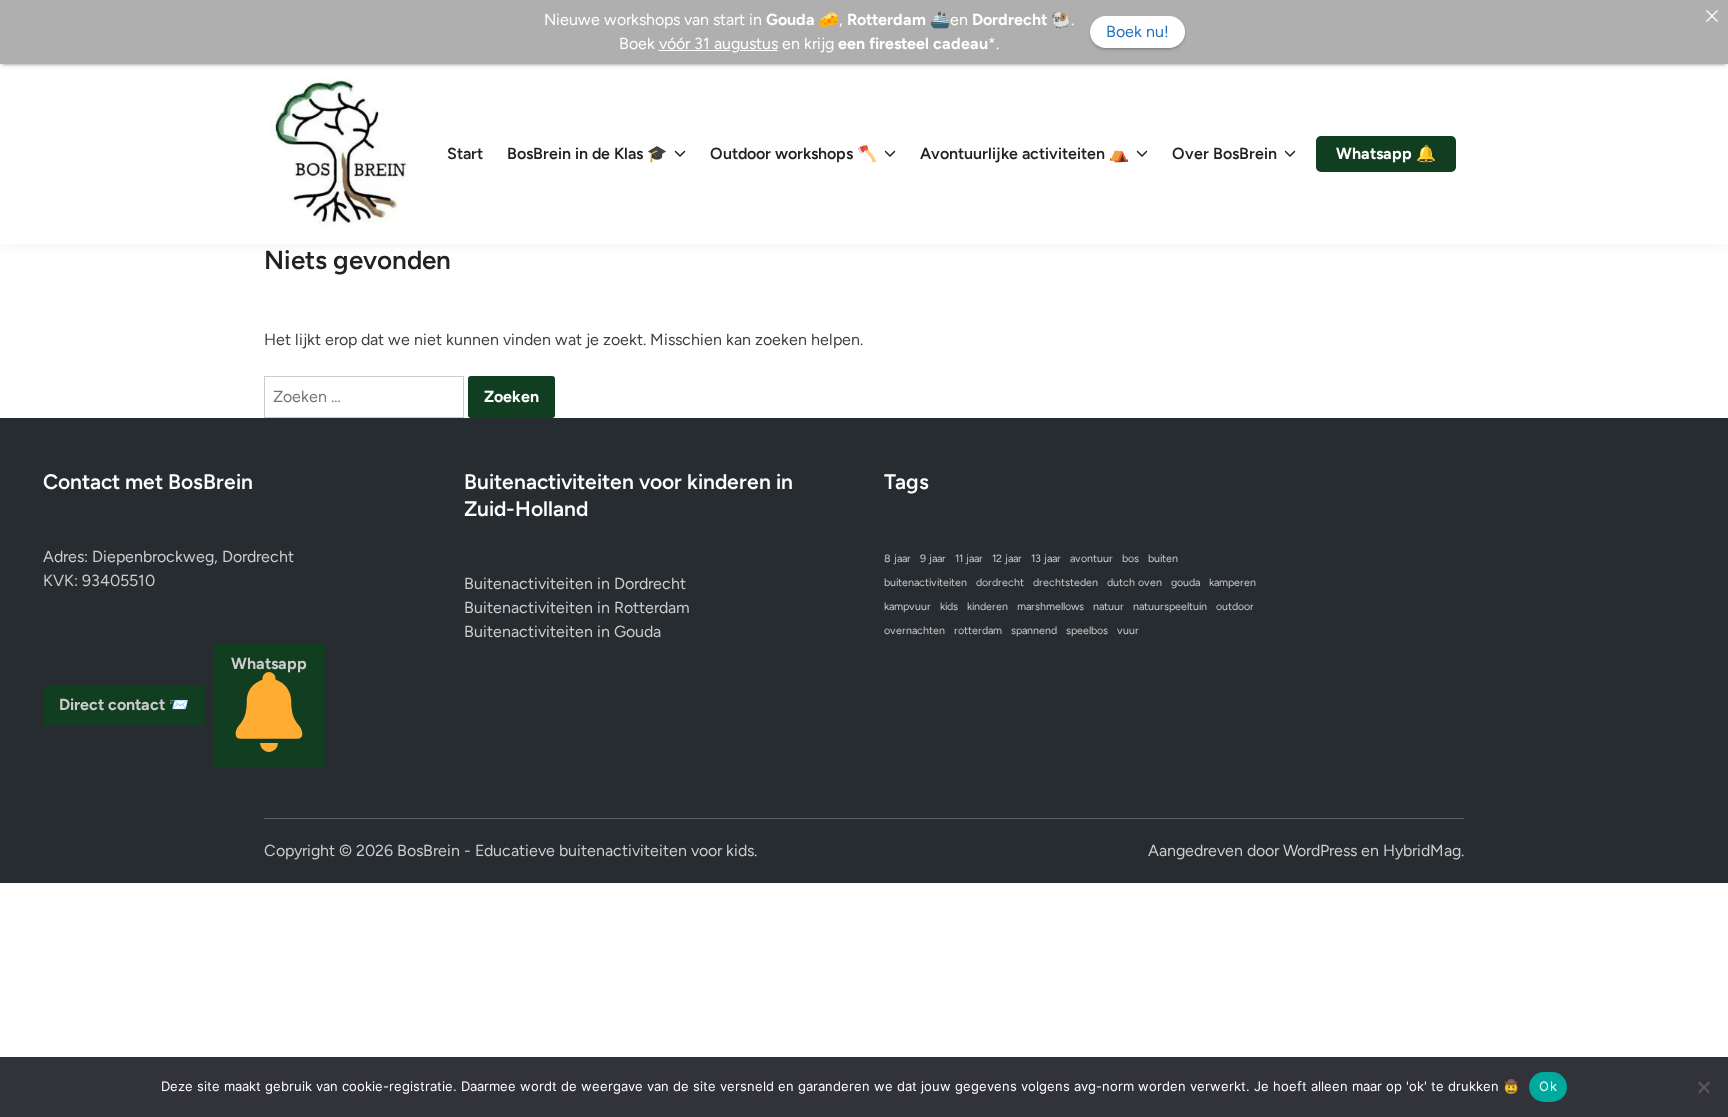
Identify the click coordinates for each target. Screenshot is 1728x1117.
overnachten (914, 630)
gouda (1185, 582)
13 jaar (1046, 558)
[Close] (1712, 16)
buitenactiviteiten (925, 582)
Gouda (637, 631)
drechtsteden (1065, 582)
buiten (1163, 558)
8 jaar (897, 558)
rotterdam (978, 630)
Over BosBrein (1224, 153)
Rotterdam (652, 607)
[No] (1703, 1087)
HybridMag (1422, 850)
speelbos (1087, 630)
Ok (1548, 1086)
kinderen (987, 606)
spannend (1034, 630)
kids (949, 606)
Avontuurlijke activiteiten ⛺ (1024, 153)
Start (465, 153)
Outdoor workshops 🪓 (793, 153)
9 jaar (933, 558)
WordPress (1320, 850)
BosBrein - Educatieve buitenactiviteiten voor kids (575, 850)
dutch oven (1134, 582)
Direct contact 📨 (124, 704)
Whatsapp (269, 663)
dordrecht (1000, 582)
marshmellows (1050, 606)
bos (1130, 558)
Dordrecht (650, 583)
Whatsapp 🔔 (1386, 153)
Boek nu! (1137, 31)
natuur (1108, 606)
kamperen (1232, 582)
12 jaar (1007, 558)
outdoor (1235, 606)
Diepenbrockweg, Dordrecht (193, 556)
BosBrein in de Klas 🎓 (587, 153)
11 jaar (969, 558)
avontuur (1091, 558)
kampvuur (907, 606)
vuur (1128, 630)
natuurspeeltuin (1170, 606)
